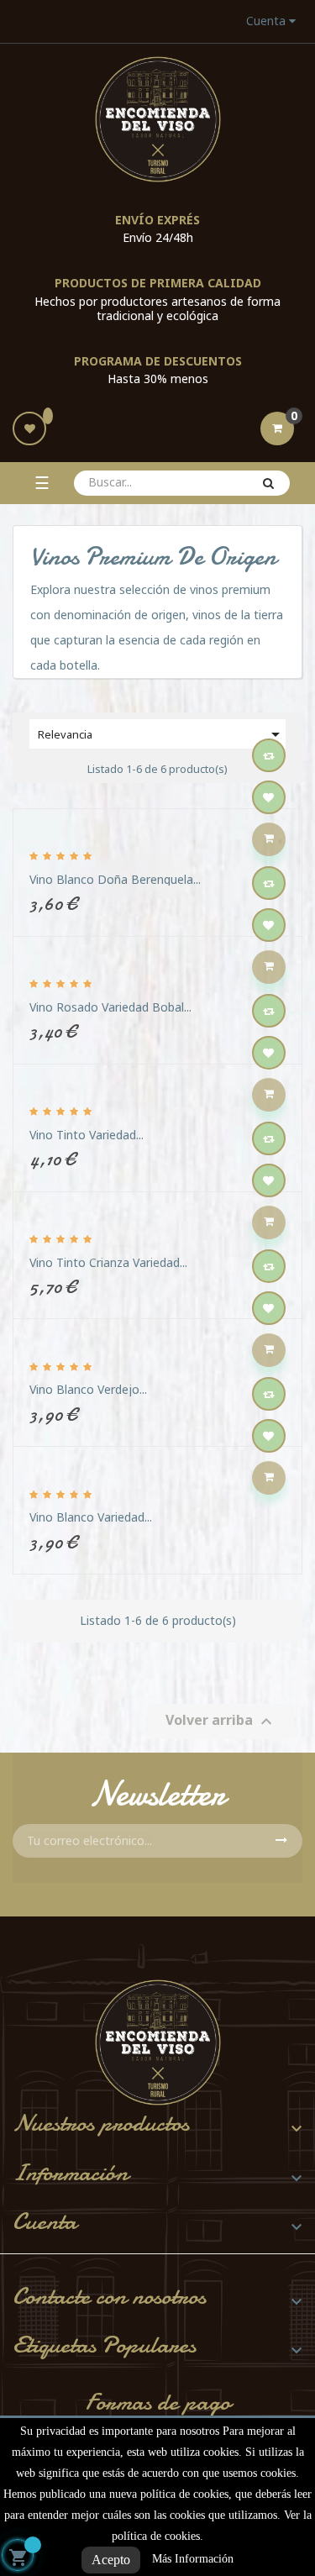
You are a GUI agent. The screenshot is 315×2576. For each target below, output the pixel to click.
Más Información (193, 2559)
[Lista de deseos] (29, 428)
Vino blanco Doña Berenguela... (115, 879)
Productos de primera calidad (158, 283)
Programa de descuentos (158, 361)
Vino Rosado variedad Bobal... (110, 1007)
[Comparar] (269, 755)
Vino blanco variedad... (91, 1517)
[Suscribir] (281, 1841)
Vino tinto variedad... (87, 1135)
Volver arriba (221, 1722)
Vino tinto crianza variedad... (108, 1262)
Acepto (111, 2560)
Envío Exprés (157, 220)
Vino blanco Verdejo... (88, 1389)
